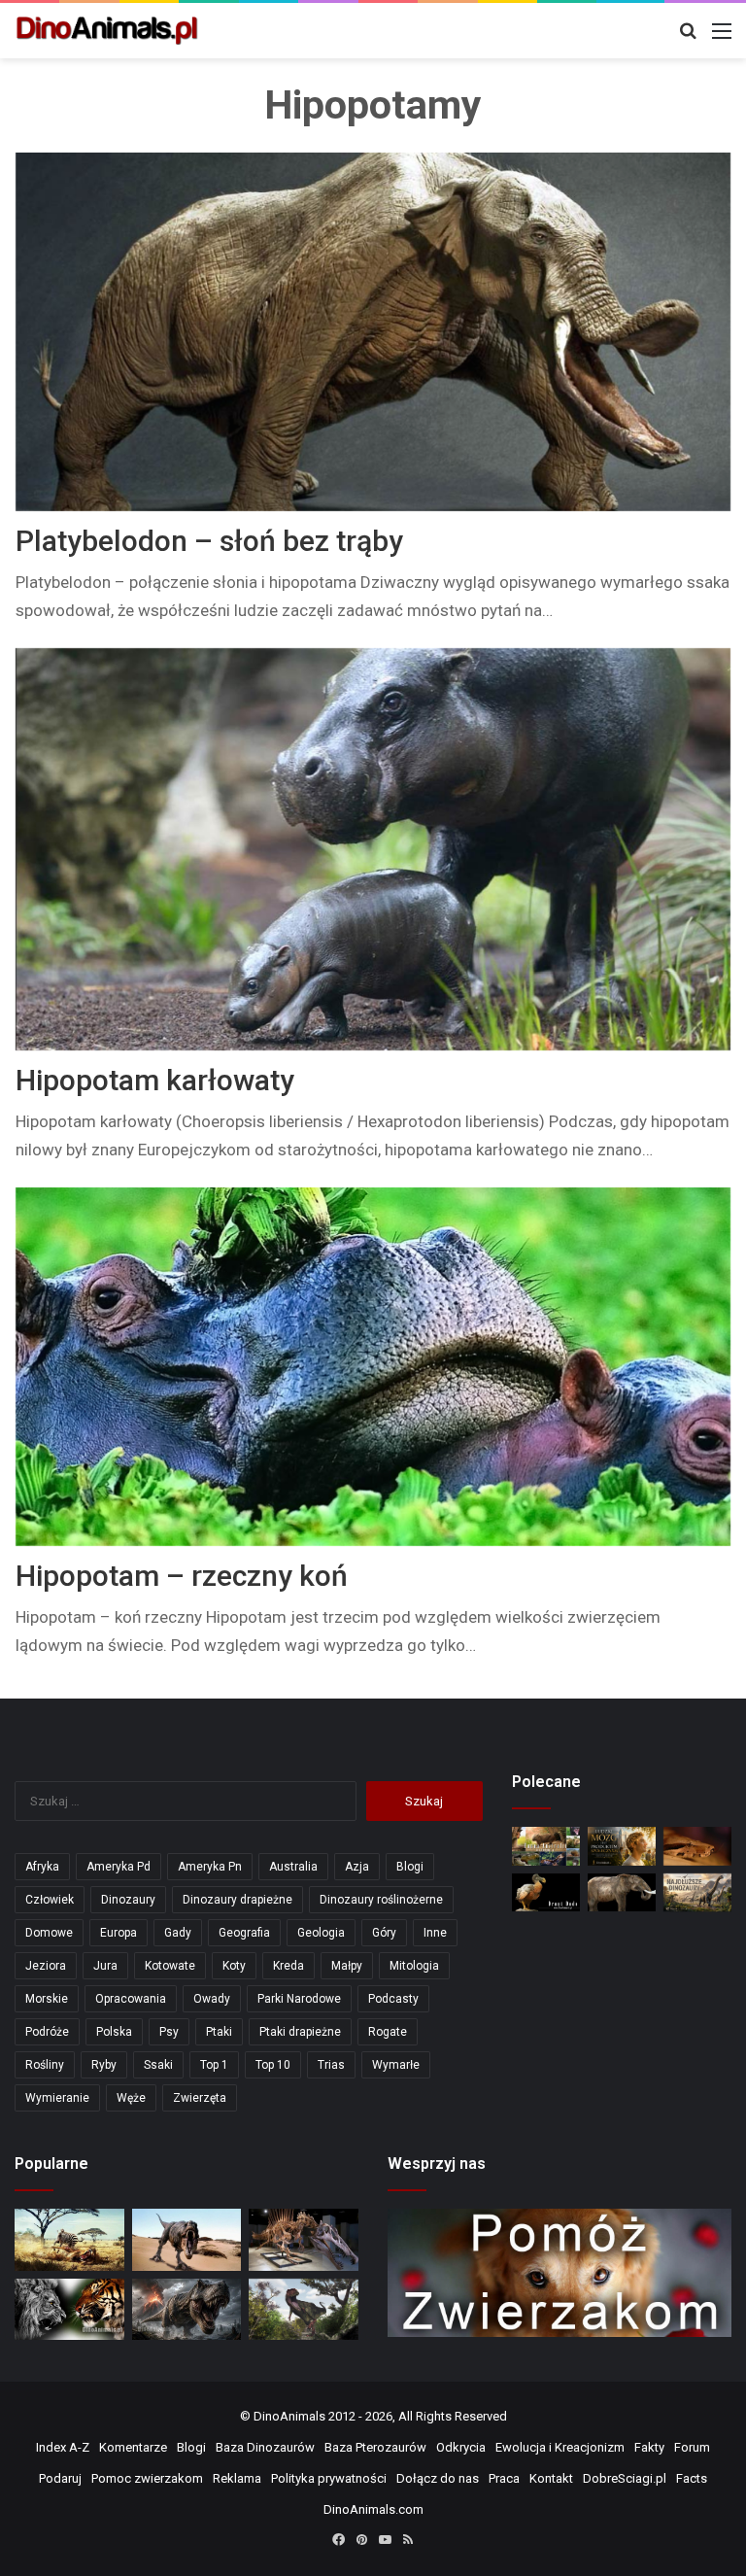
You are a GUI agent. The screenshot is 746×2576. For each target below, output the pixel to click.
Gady (178, 1933)
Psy (169, 2032)
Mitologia (414, 1966)
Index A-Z (63, 2447)
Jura (105, 1966)
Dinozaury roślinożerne (381, 1900)
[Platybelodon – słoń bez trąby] (373, 332)
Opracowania (131, 1999)
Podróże (47, 2032)
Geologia (321, 1933)
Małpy (347, 1966)
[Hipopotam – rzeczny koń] (373, 1367)
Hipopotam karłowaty (155, 1080)
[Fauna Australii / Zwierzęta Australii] (546, 1846)
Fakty (649, 2447)
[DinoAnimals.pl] (107, 31)
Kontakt (551, 2478)
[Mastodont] (622, 1892)
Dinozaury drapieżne (237, 1900)
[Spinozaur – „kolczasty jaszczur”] (304, 2240)
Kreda (288, 1966)
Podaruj (60, 2478)
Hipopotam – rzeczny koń (182, 1576)
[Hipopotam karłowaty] (373, 849)
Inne (435, 1933)
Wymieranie (57, 2098)
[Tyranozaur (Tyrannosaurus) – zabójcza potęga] (187, 2310)
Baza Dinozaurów (265, 2447)
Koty (234, 1966)
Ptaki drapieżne (300, 2032)
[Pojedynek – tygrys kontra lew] (69, 2310)
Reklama (237, 2478)
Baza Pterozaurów (375, 2447)
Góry (384, 1933)
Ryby (104, 2065)
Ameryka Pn (210, 1867)
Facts (692, 2478)
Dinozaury (128, 1900)
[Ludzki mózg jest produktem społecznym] (622, 1846)
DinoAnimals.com (373, 2509)
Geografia (244, 1933)
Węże (131, 2098)
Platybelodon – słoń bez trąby (209, 541)
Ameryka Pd (119, 1867)
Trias (331, 2065)
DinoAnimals (289, 2416)
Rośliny (45, 2065)
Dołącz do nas (438, 2478)
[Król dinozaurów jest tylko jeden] (187, 2240)
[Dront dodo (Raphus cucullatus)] (546, 1892)
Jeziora (46, 1966)
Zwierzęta (200, 2098)
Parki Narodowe (299, 1999)
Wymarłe (396, 2065)
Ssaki (158, 2065)
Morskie (47, 1999)
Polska (114, 2032)
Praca (504, 2478)
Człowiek (50, 1900)
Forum (692, 2447)
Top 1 (214, 2065)
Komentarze (133, 2447)
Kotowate (170, 1966)
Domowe (49, 1933)
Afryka (42, 1867)
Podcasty (393, 1999)
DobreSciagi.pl (625, 2478)
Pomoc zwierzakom (147, 2478)
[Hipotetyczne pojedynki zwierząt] (69, 2240)
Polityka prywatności (329, 2478)
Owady (212, 1999)
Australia (293, 1867)
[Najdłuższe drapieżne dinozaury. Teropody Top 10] (304, 2309)
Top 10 (273, 2065)
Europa (119, 1933)
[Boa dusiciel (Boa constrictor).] (697, 1846)
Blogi (410, 1867)
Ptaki (219, 2032)
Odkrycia (461, 2447)
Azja (357, 1867)
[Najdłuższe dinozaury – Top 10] (697, 1892)
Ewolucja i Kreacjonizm (560, 2447)
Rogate (388, 2032)
